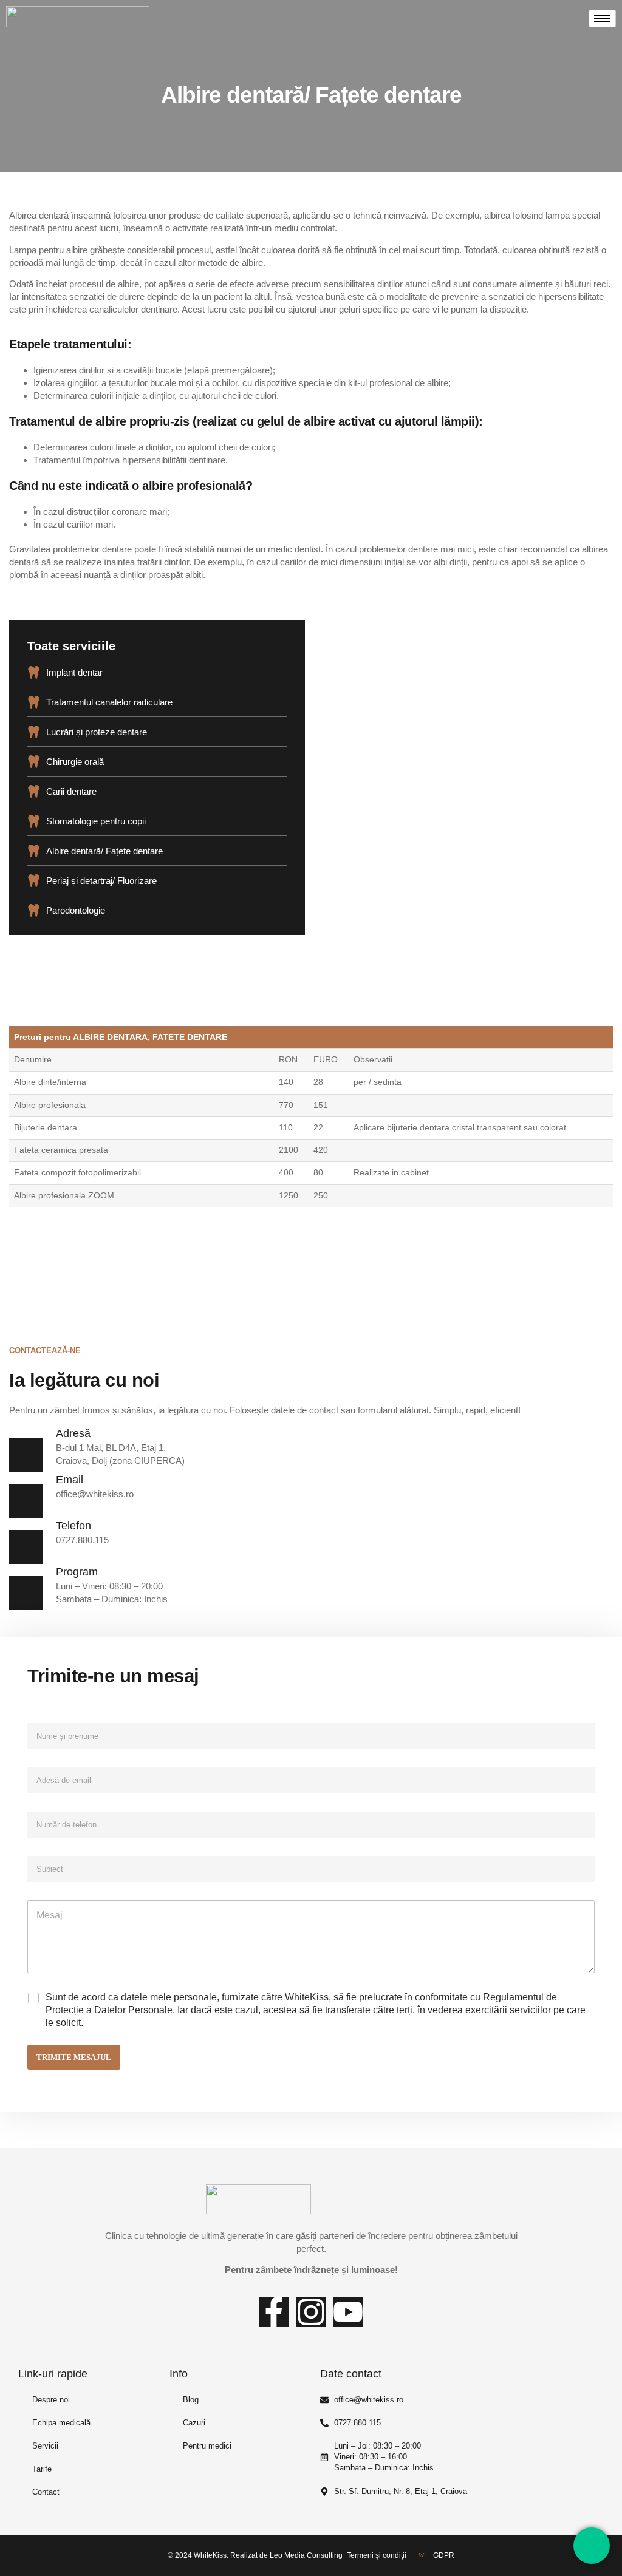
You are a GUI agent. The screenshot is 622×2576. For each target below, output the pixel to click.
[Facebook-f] (274, 2312)
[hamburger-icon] (602, 19)
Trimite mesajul (74, 2057)
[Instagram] (311, 2312)
